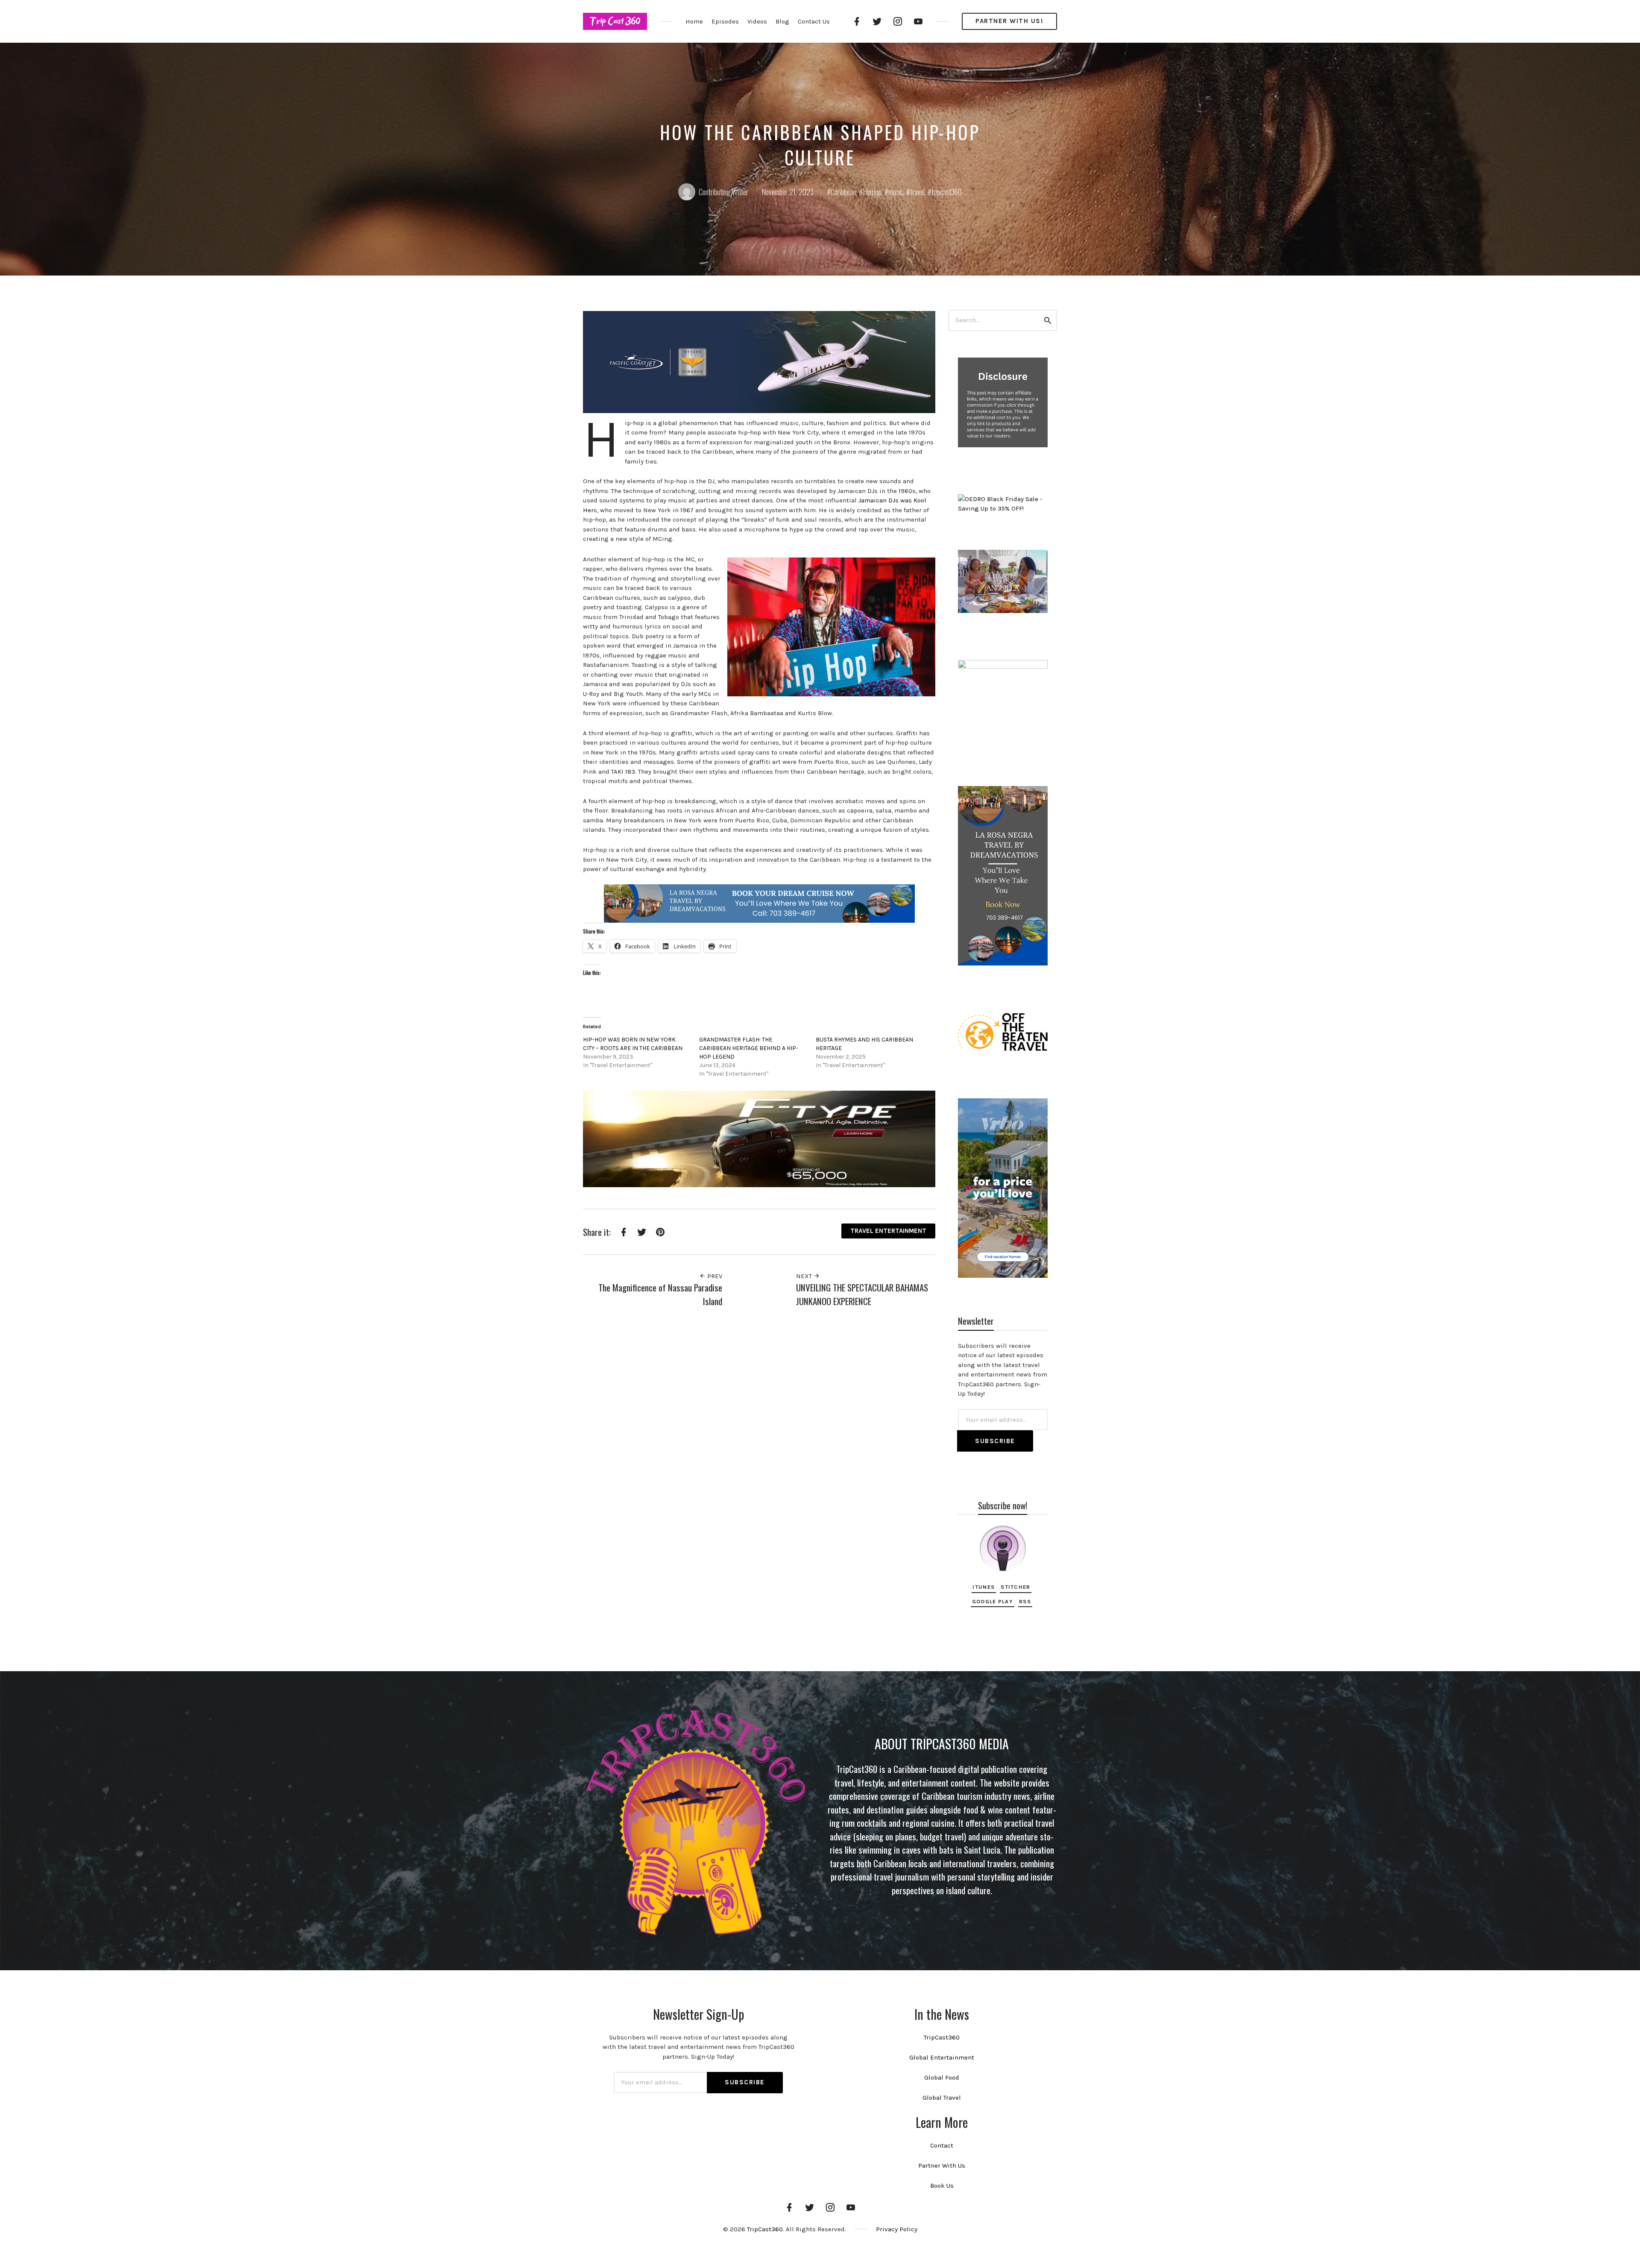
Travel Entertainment (888, 1231)
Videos (757, 21)
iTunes (984, 1587)
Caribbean (843, 192)
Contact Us (814, 21)
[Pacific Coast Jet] (759, 361)
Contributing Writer (723, 192)
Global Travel (942, 2098)
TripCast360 (942, 2037)
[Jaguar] (759, 1138)
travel (917, 192)
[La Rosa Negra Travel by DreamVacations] (759, 903)
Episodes (725, 21)
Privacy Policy (897, 2229)
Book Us (942, 2186)
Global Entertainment (942, 2057)
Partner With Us (942, 2165)
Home (694, 21)
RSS (1025, 1601)
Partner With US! (1009, 21)
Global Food (942, 2077)
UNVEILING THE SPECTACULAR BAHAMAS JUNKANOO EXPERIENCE (862, 1294)
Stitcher (1015, 1587)
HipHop (872, 192)
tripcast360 (947, 192)
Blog (782, 21)
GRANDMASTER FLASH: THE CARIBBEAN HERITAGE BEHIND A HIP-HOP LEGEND (749, 1048)
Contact (942, 2145)
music (896, 192)
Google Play (993, 1601)
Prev (714, 1276)
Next (805, 1276)
